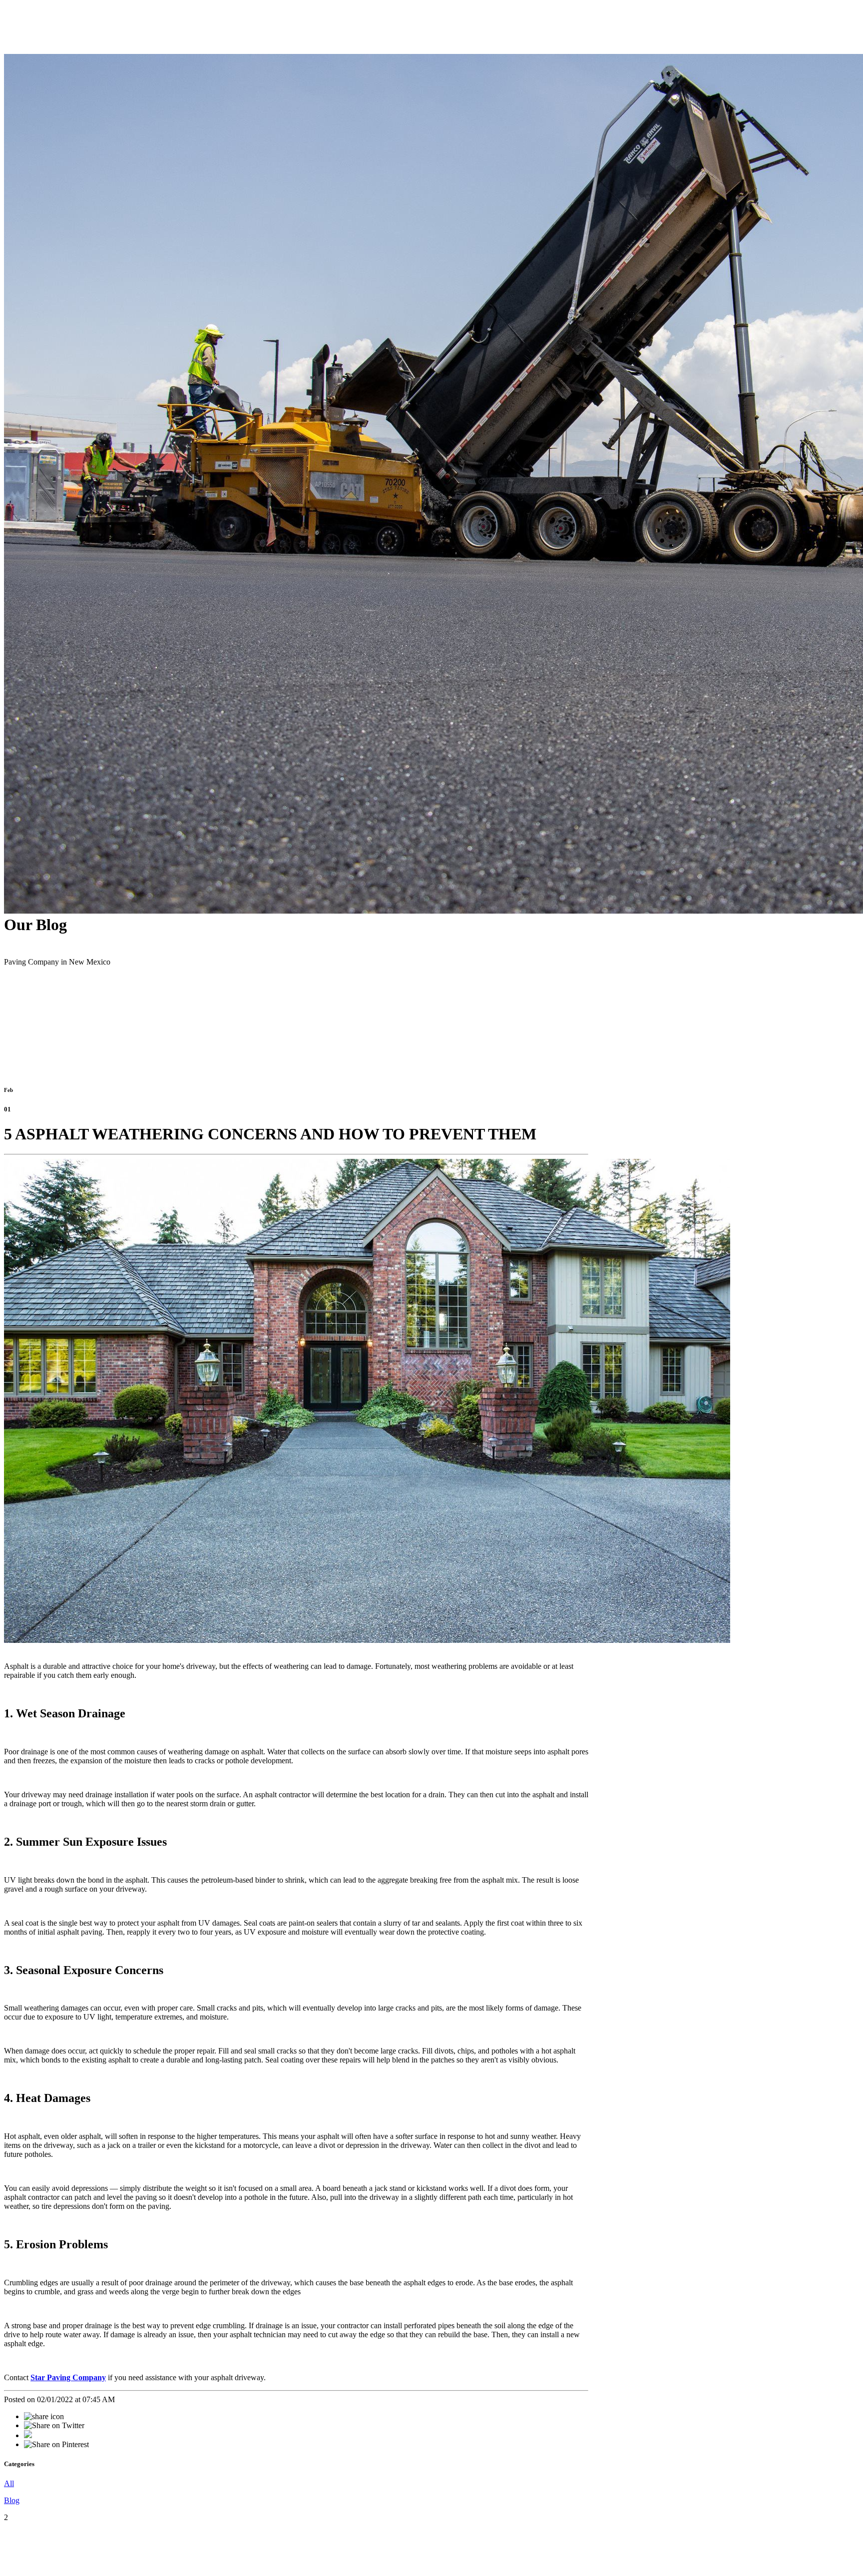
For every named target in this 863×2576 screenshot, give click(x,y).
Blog (12, 2500)
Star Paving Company (68, 2377)
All (9, 2483)
